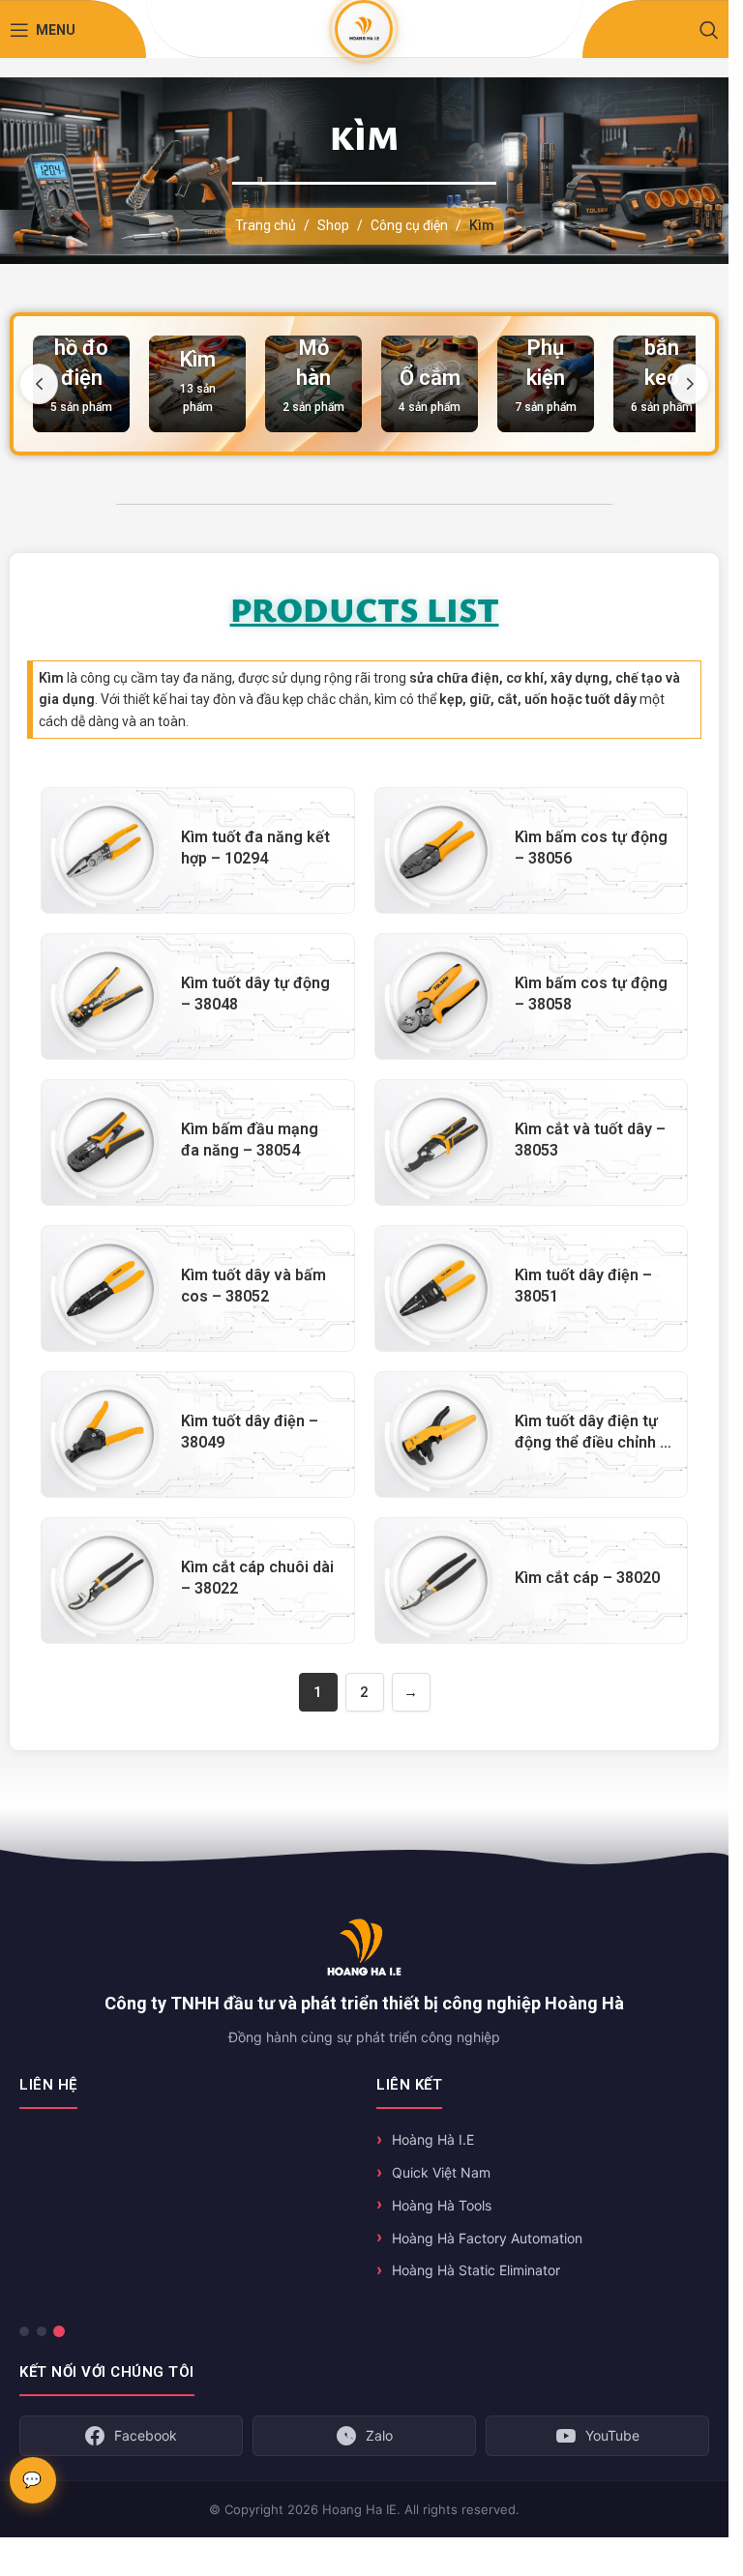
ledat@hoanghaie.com (119, 2259)
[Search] (709, 30)
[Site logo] (364, 28)
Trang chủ (266, 225)
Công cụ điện (409, 225)
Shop (333, 225)
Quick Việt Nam (441, 2172)
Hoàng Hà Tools (442, 2205)
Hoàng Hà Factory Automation (487, 2238)
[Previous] (39, 384)
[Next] (690, 384)
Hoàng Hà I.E (433, 2139)
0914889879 (90, 2222)
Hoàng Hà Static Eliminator (476, 2270)
